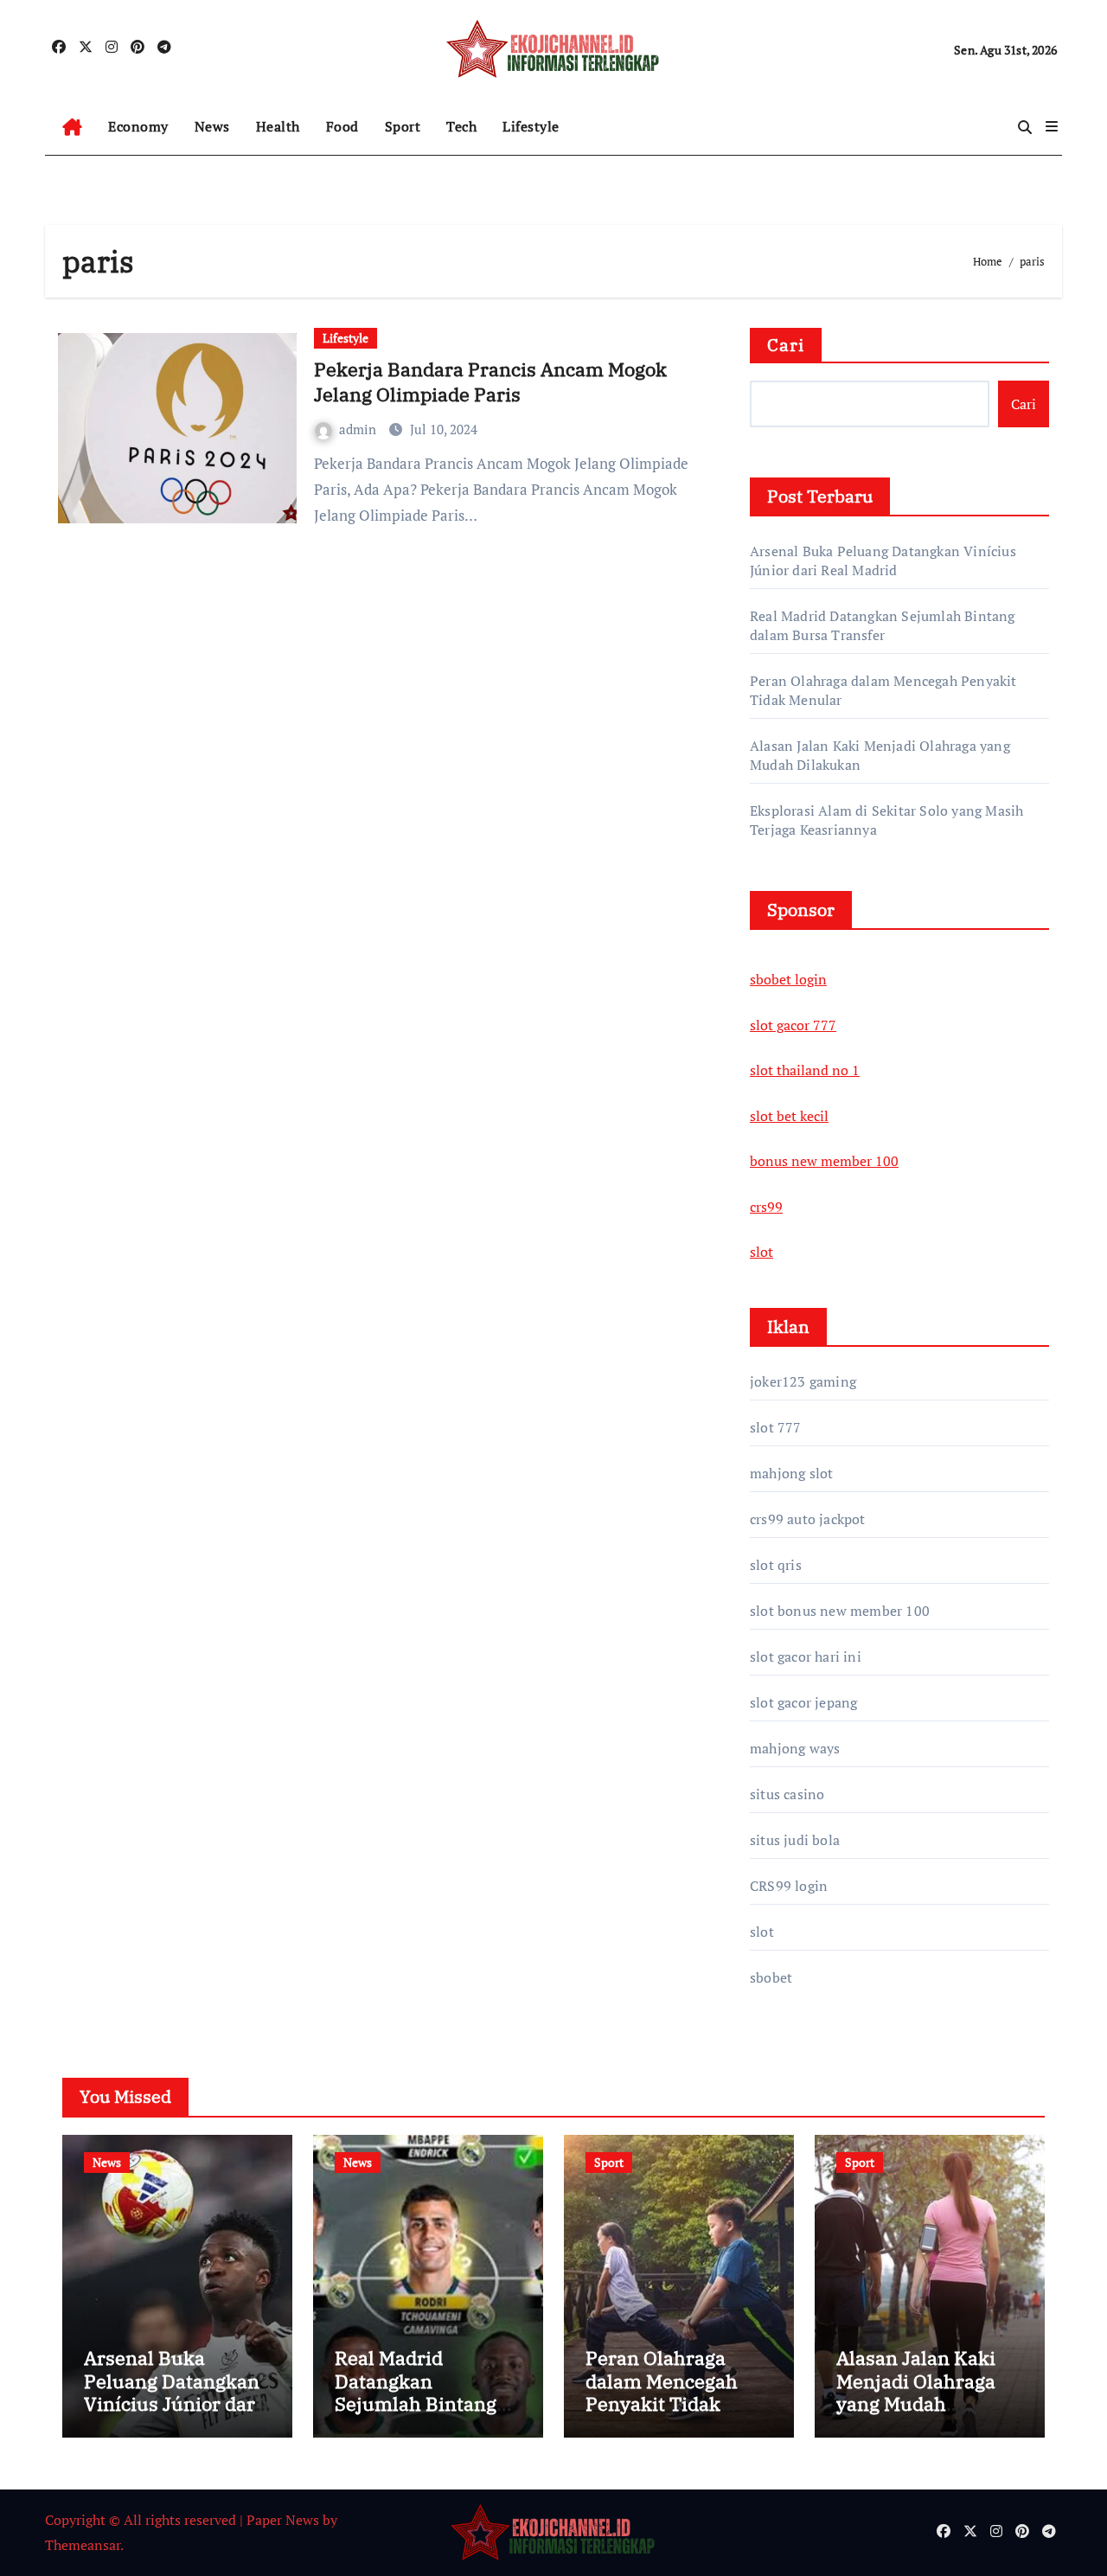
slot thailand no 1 (805, 1070)
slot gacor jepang (803, 1702)
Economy (138, 126)
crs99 (766, 1207)
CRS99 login (789, 1886)
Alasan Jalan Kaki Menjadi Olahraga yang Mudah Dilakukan (916, 2392)
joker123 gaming (803, 1381)
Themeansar (83, 2545)
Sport (403, 126)
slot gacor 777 (793, 1025)
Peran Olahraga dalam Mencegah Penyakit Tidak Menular (662, 2392)
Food (342, 126)
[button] (1052, 126)
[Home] (72, 127)
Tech (461, 126)
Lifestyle (531, 126)
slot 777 (776, 1427)
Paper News (283, 2520)
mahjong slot (791, 1473)
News (212, 126)
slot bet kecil (789, 1116)
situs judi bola (795, 1840)
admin (359, 429)
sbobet (771, 1977)
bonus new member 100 (824, 1161)
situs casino (787, 1794)
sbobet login (788, 979)
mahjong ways (795, 1748)
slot (761, 1252)
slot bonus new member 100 (840, 1611)
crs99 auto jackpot (808, 1519)
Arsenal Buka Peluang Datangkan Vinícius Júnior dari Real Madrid (883, 561)
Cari (786, 345)
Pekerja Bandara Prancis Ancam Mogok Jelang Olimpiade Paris (490, 381)
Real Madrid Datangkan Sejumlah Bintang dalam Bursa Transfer (883, 625)
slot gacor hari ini (806, 1656)
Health (278, 126)
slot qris (776, 1565)
